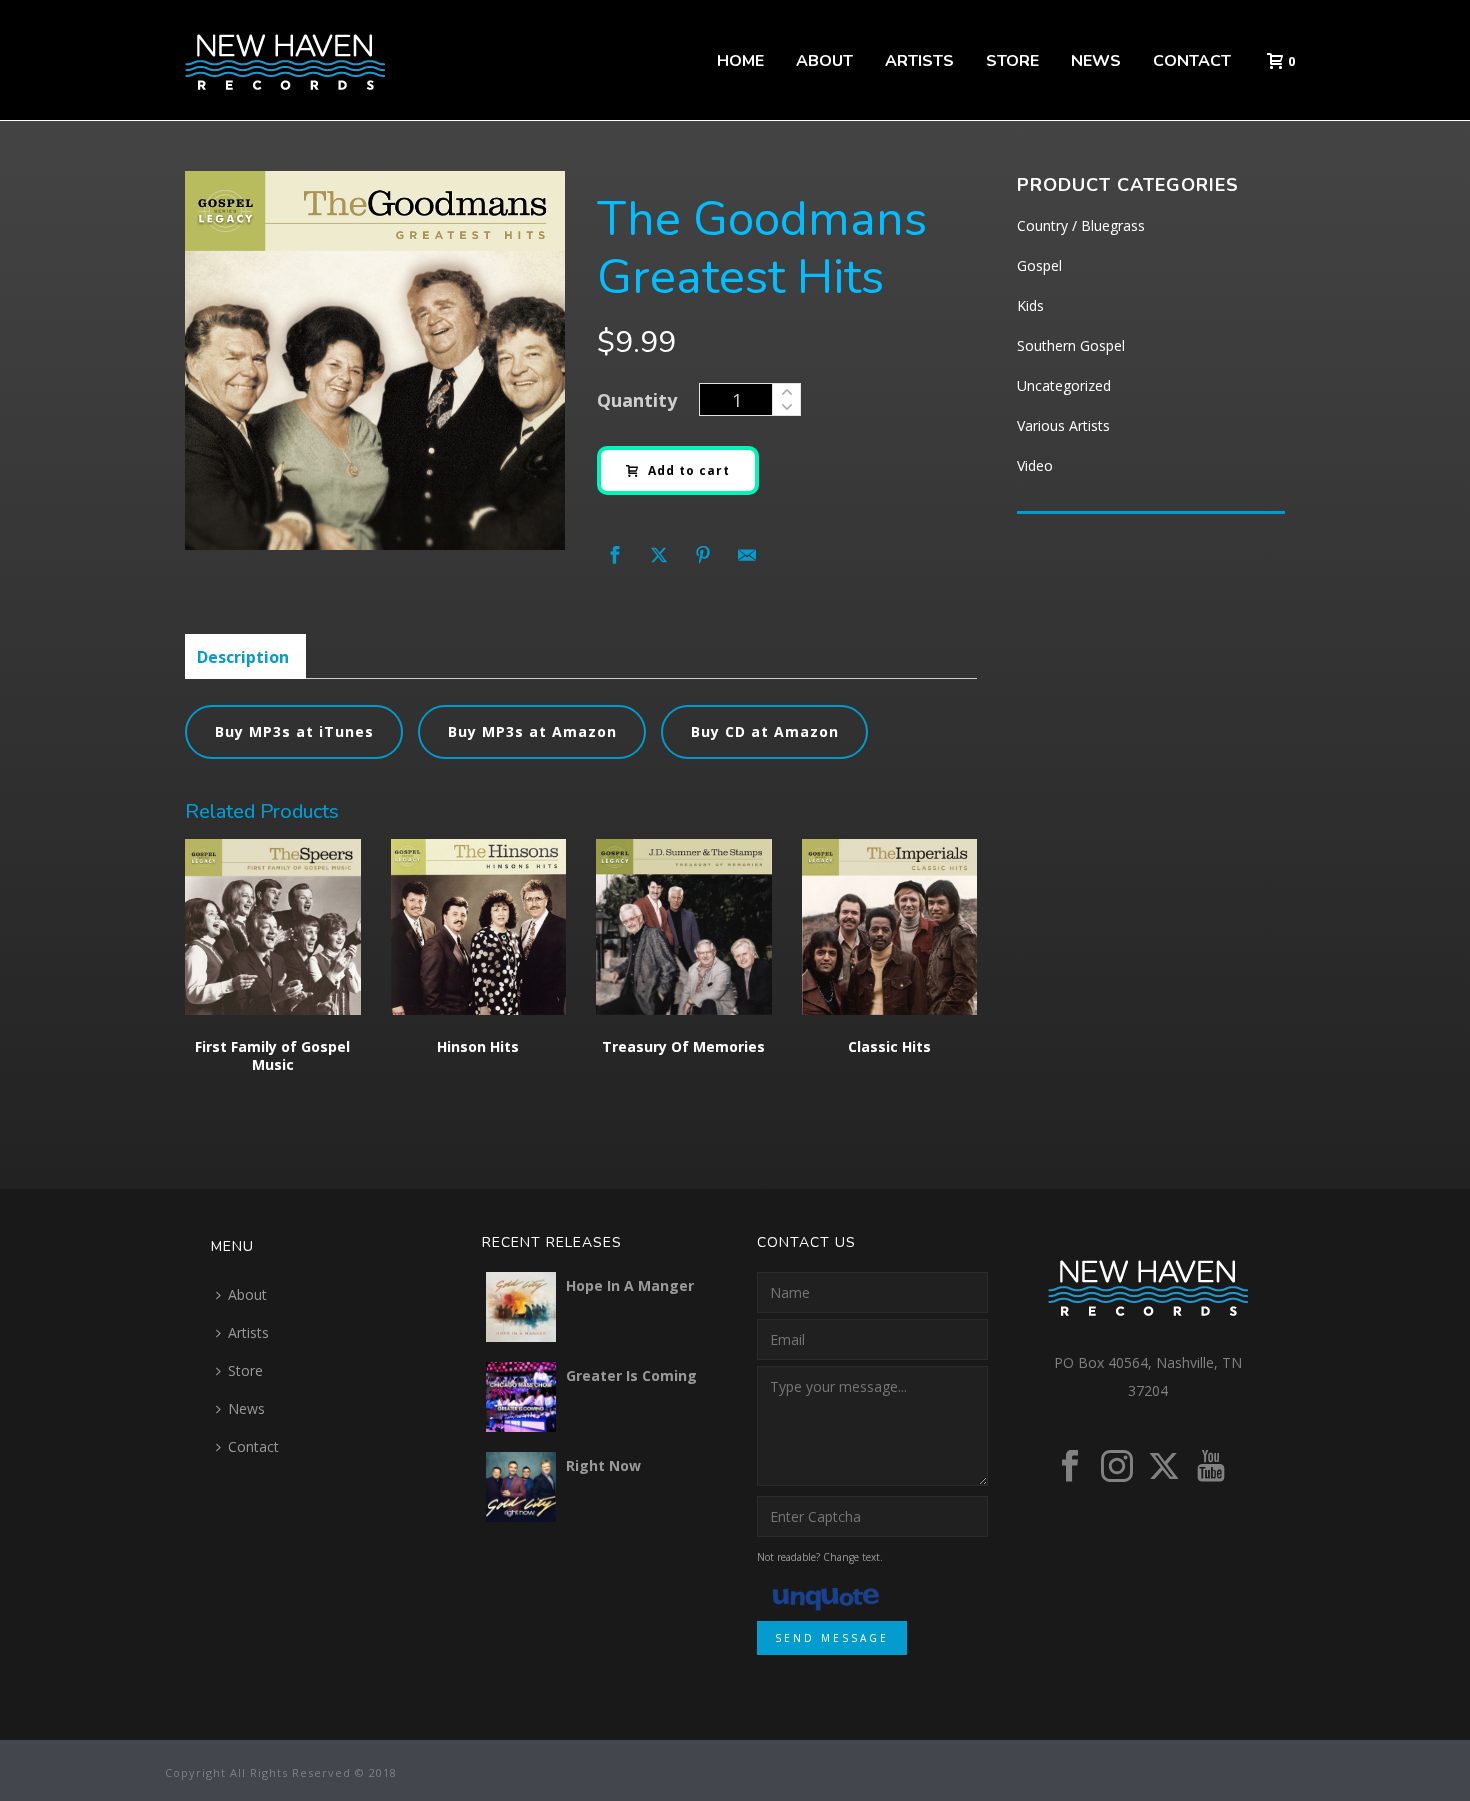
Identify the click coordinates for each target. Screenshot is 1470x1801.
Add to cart (689, 470)
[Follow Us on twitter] (1164, 1467)
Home (740, 61)
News (1096, 61)
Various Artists (1063, 425)
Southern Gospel (1071, 345)
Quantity (637, 400)
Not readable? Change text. (820, 1557)
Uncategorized (1064, 385)
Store (1012, 61)
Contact (1192, 61)
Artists (919, 61)
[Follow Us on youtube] (1211, 1467)
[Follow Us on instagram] (1117, 1467)
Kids (1030, 305)
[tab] (243, 656)
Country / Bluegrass (1081, 225)
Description (243, 657)
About (824, 61)
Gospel (1039, 265)
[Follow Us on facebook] (1070, 1467)
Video (1035, 465)
